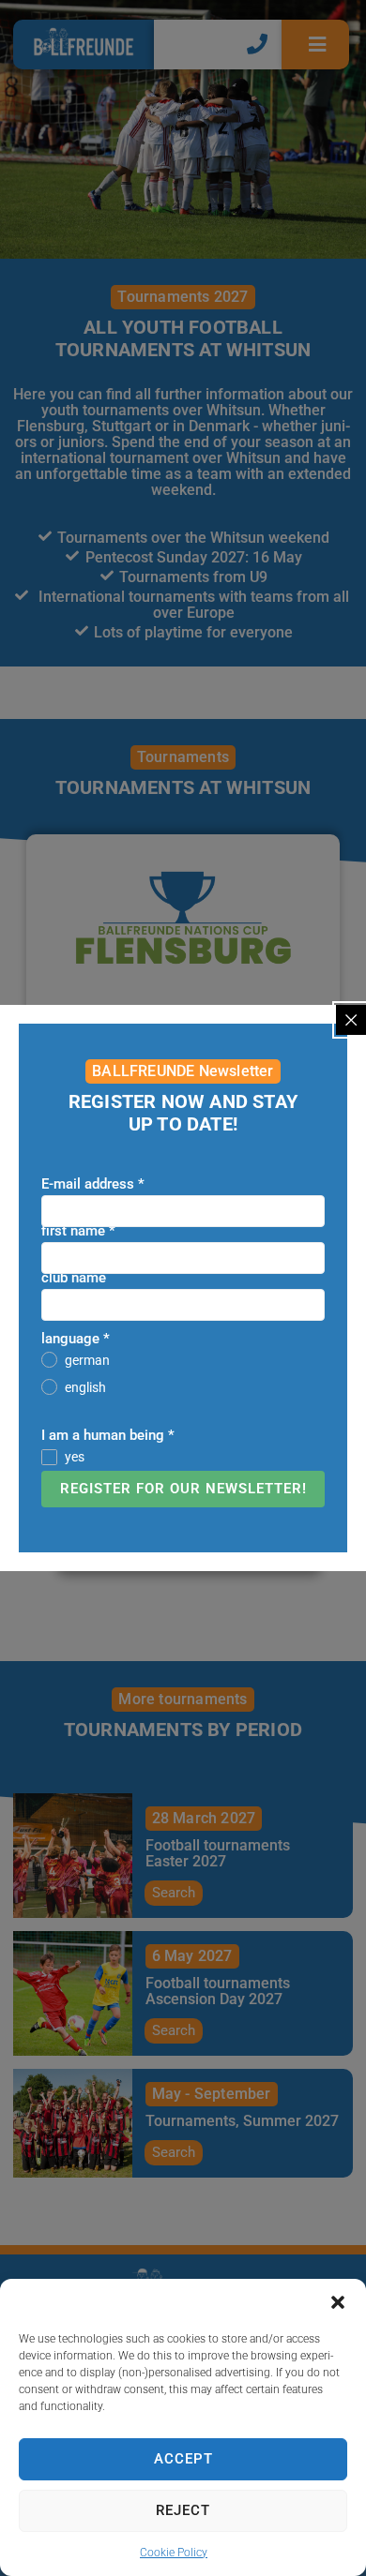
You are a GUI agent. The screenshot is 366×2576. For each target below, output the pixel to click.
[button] (338, 2302)
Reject (183, 2510)
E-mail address (93, 1184)
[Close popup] (351, 1020)
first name (78, 1231)
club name (74, 1278)
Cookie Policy (174, 2553)
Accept (183, 2459)
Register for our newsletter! (183, 1489)
